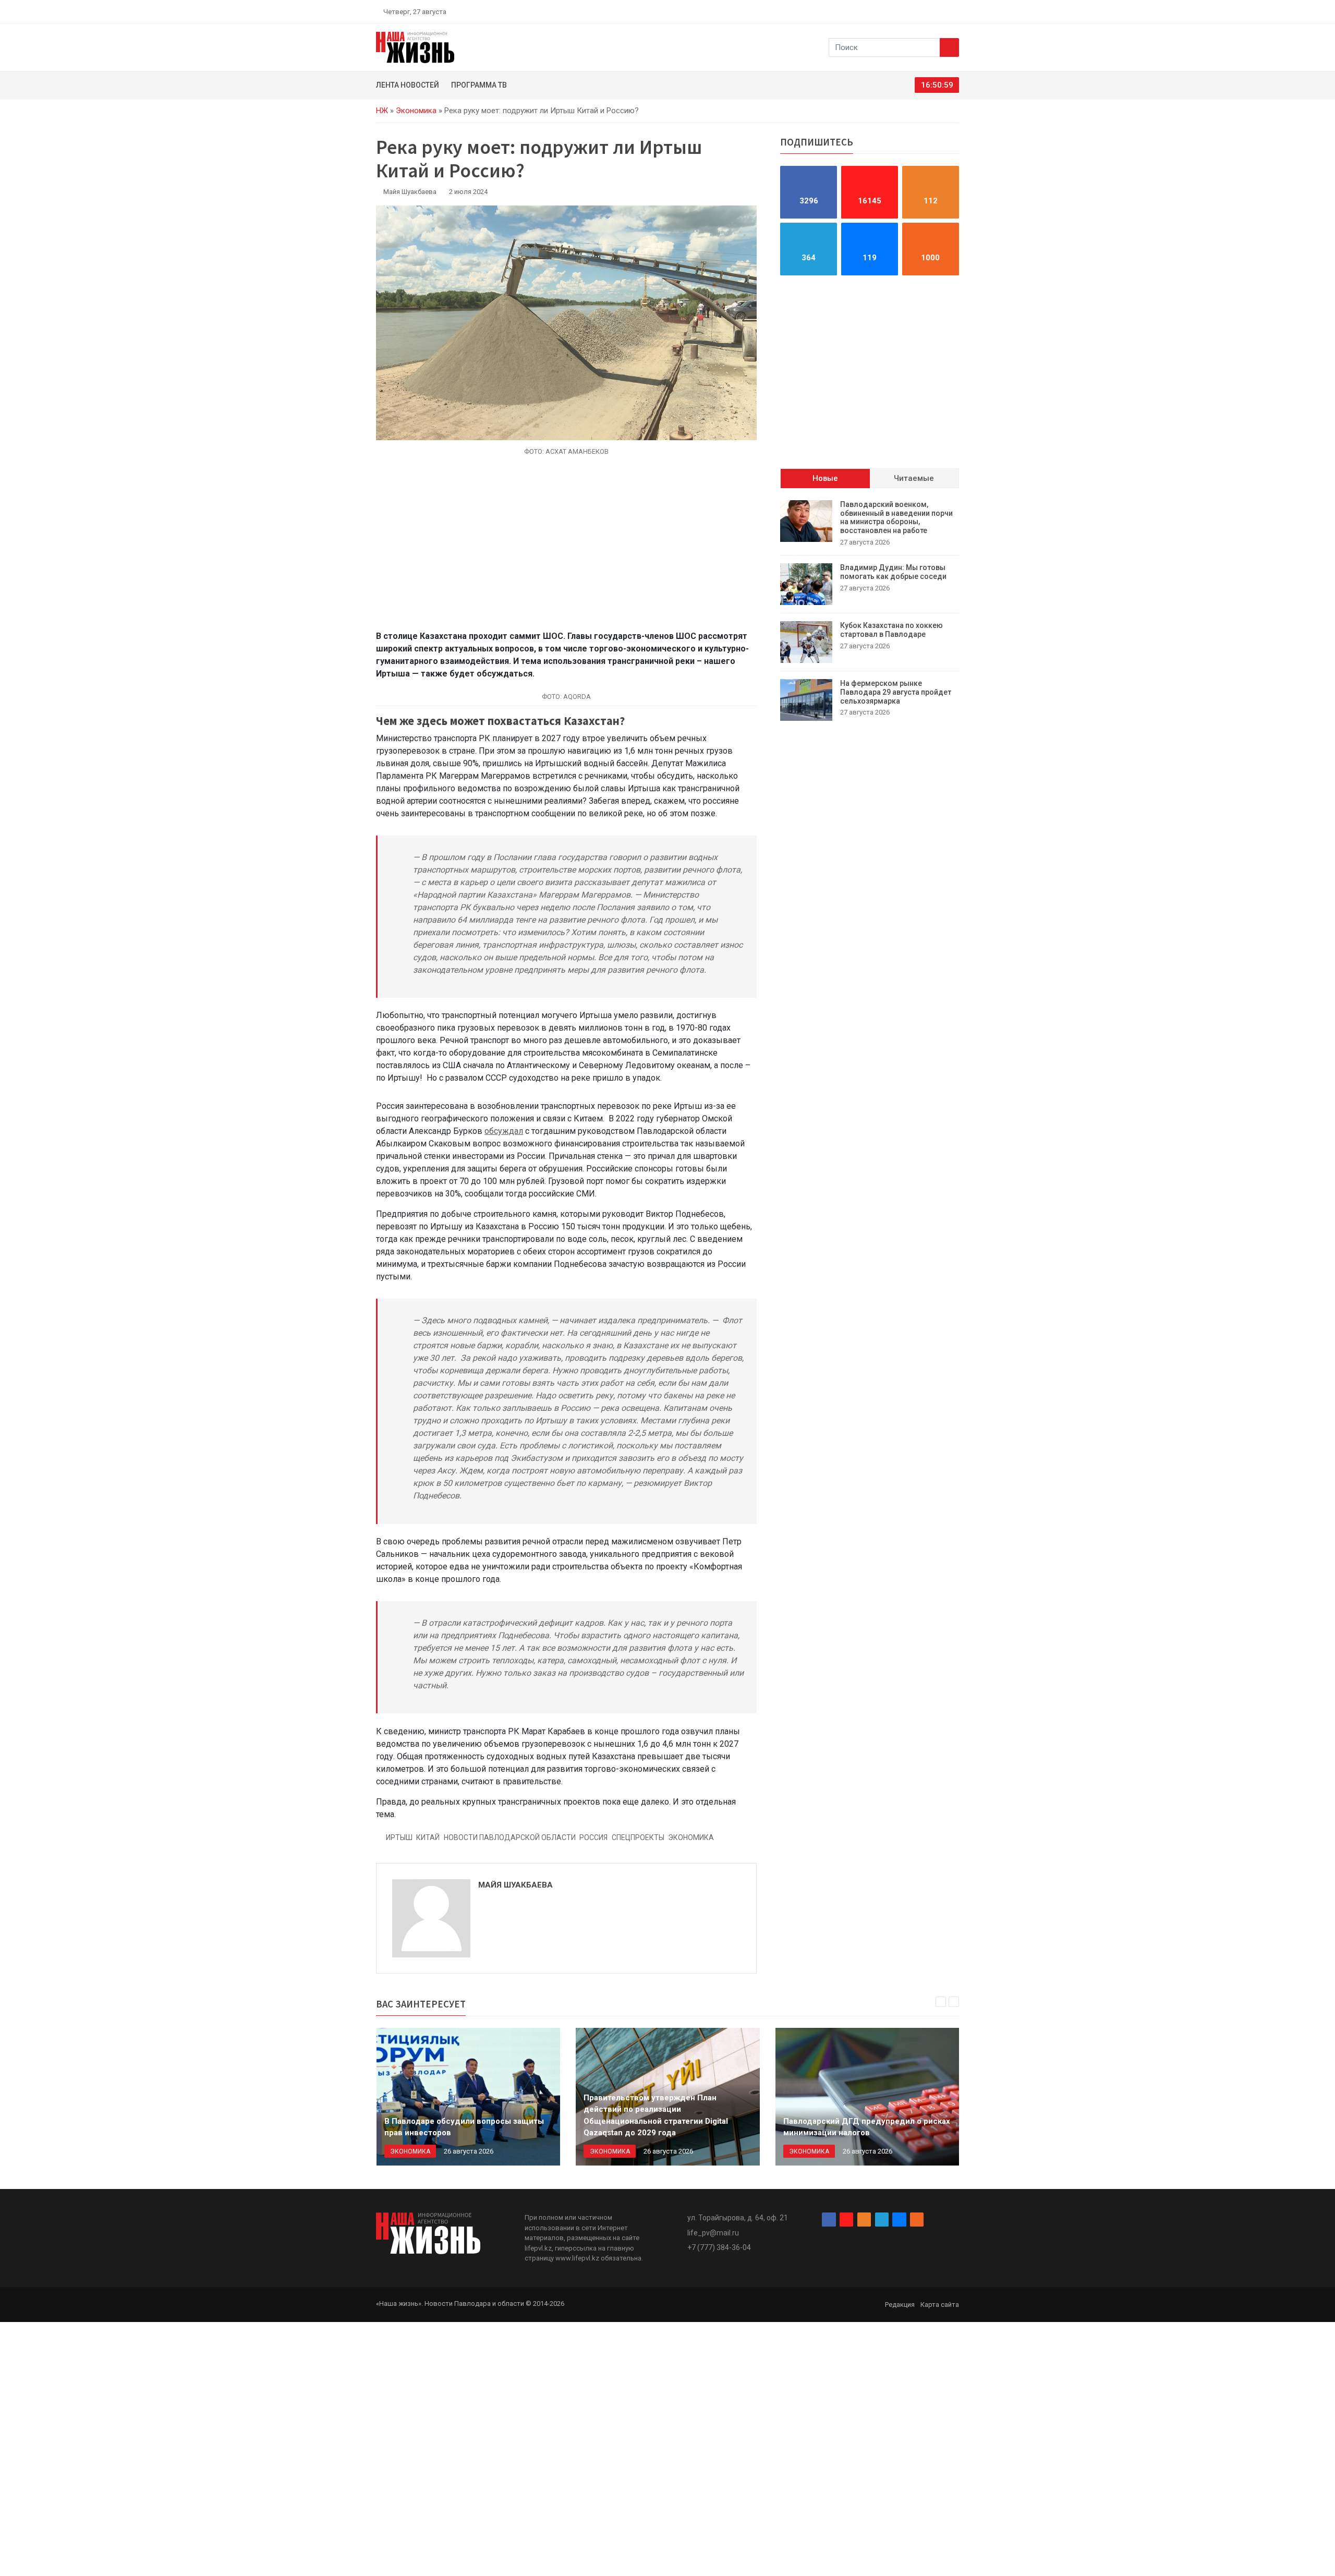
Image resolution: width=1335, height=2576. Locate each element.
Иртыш (399, 1837)
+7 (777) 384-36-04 (719, 2247)
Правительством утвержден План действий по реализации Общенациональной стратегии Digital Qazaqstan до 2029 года (656, 2115)
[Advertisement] (566, 549)
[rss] (955, 11)
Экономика (416, 111)
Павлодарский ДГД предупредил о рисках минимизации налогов (867, 2127)
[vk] (943, 11)
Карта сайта (940, 2305)
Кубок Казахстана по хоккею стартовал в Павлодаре (891, 630)
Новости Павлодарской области (510, 1837)
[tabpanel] (870, 610)
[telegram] (931, 11)
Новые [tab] (825, 478)
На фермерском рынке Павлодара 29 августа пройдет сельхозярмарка (896, 692)
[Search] (949, 47)
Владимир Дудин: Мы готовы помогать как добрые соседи (893, 572)
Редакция (900, 2305)
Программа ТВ (479, 85)
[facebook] (894, 11)
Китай (428, 1837)
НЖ (382, 111)
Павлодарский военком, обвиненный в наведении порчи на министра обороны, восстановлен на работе (896, 517)
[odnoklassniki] (918, 11)
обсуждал (504, 1131)
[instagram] (906, 11)
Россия (593, 1837)
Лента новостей (408, 85)
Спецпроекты (638, 1837)
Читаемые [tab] (914, 478)
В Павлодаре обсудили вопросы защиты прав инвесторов (464, 2127)
